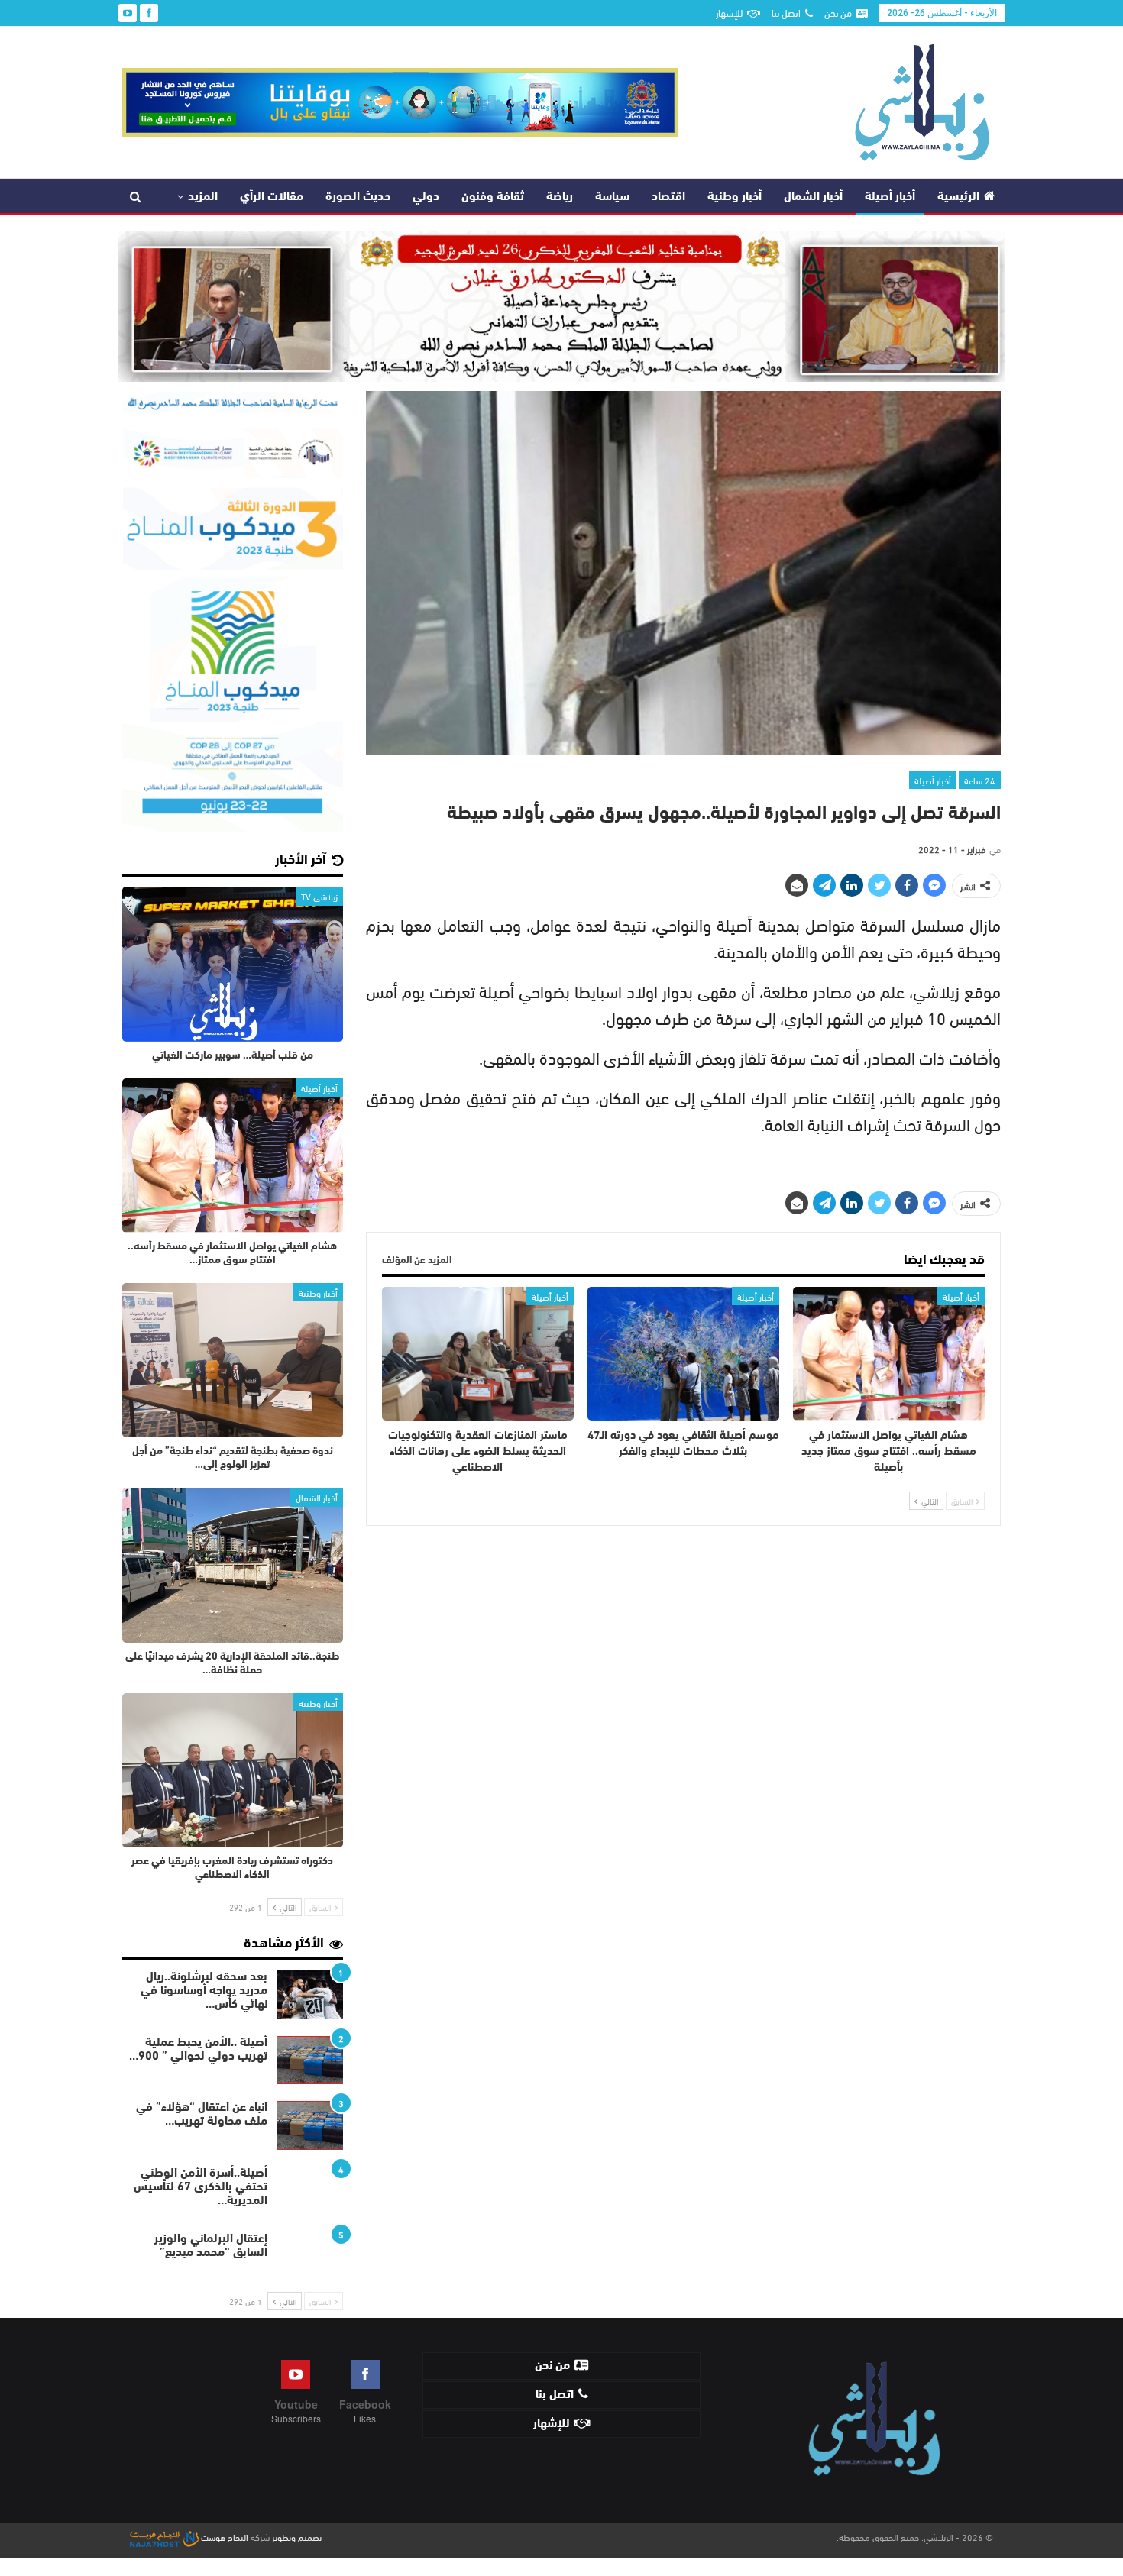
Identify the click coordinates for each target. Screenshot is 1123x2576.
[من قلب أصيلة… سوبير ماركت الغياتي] (233, 964)
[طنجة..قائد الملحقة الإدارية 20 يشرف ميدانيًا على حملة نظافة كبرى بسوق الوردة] (233, 1565)
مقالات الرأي (272, 197)
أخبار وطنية (735, 197)
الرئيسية (958, 197)
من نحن (838, 12)
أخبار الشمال (813, 197)
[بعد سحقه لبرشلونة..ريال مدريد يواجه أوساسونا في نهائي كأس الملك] (310, 1995)
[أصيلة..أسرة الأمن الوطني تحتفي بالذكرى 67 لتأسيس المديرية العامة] (310, 2191)
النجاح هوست (223, 2536)
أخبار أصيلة (890, 197)
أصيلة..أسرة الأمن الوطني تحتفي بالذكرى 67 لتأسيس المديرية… (201, 2187)
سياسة (612, 197)
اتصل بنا (786, 12)
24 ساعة (980, 780)
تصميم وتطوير (297, 2536)
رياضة (560, 197)
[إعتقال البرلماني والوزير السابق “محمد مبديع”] (310, 2257)
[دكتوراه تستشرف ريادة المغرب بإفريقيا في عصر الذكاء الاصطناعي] (233, 1770)
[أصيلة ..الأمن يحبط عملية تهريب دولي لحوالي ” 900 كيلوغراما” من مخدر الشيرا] (310, 2060)
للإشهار (729, 12)
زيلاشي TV (319, 896)
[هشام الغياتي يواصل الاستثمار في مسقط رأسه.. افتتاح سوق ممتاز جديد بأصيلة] (889, 1354)
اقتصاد (668, 197)
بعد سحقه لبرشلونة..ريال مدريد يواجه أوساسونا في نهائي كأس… (204, 1991)
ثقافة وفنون (493, 197)
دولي (426, 197)
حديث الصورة (358, 197)
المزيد (203, 197)
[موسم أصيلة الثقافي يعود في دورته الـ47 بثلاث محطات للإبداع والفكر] (683, 1354)
